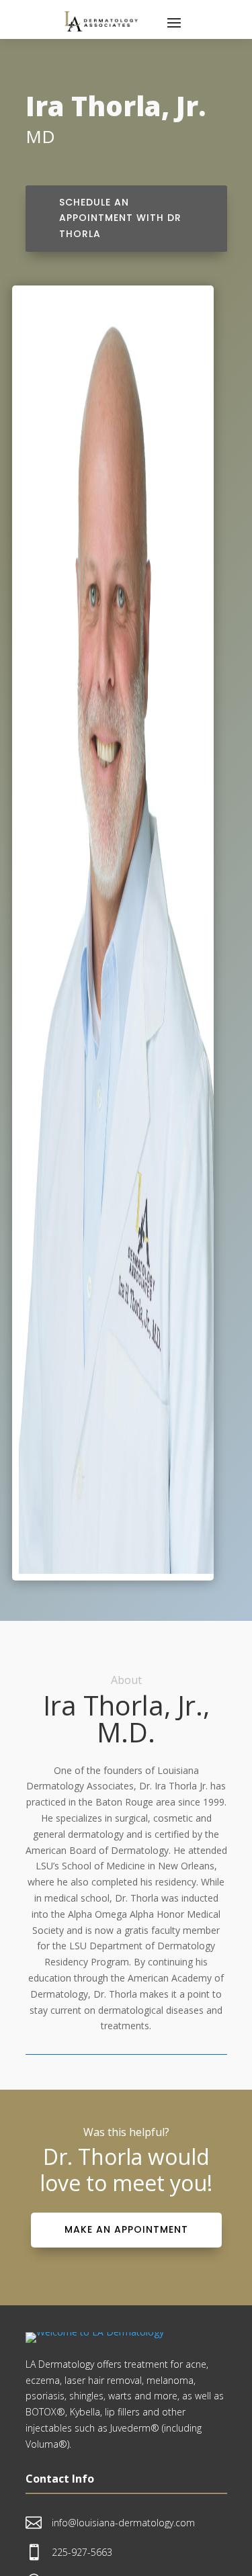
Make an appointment (126, 2229)
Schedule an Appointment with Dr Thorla (120, 218)
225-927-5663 (82, 2552)
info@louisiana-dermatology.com (123, 2523)
